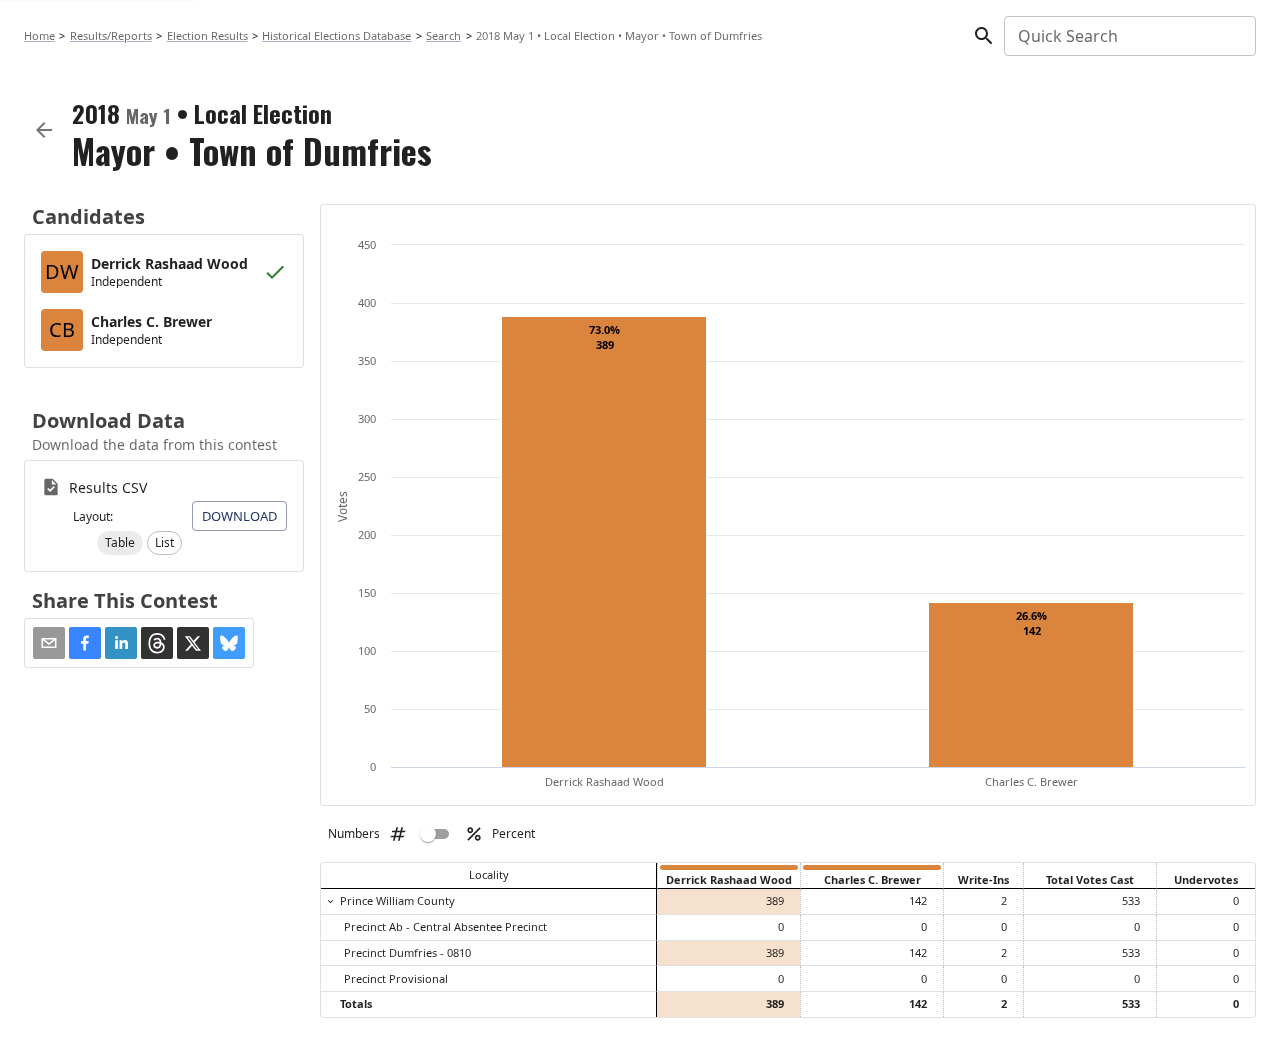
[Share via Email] (49, 643)
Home (39, 35)
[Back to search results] (44, 130)
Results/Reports (111, 35)
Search (443, 35)
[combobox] (1128, 36)
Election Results (207, 35)
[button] (120, 543)
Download (239, 516)
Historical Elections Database (336, 35)
